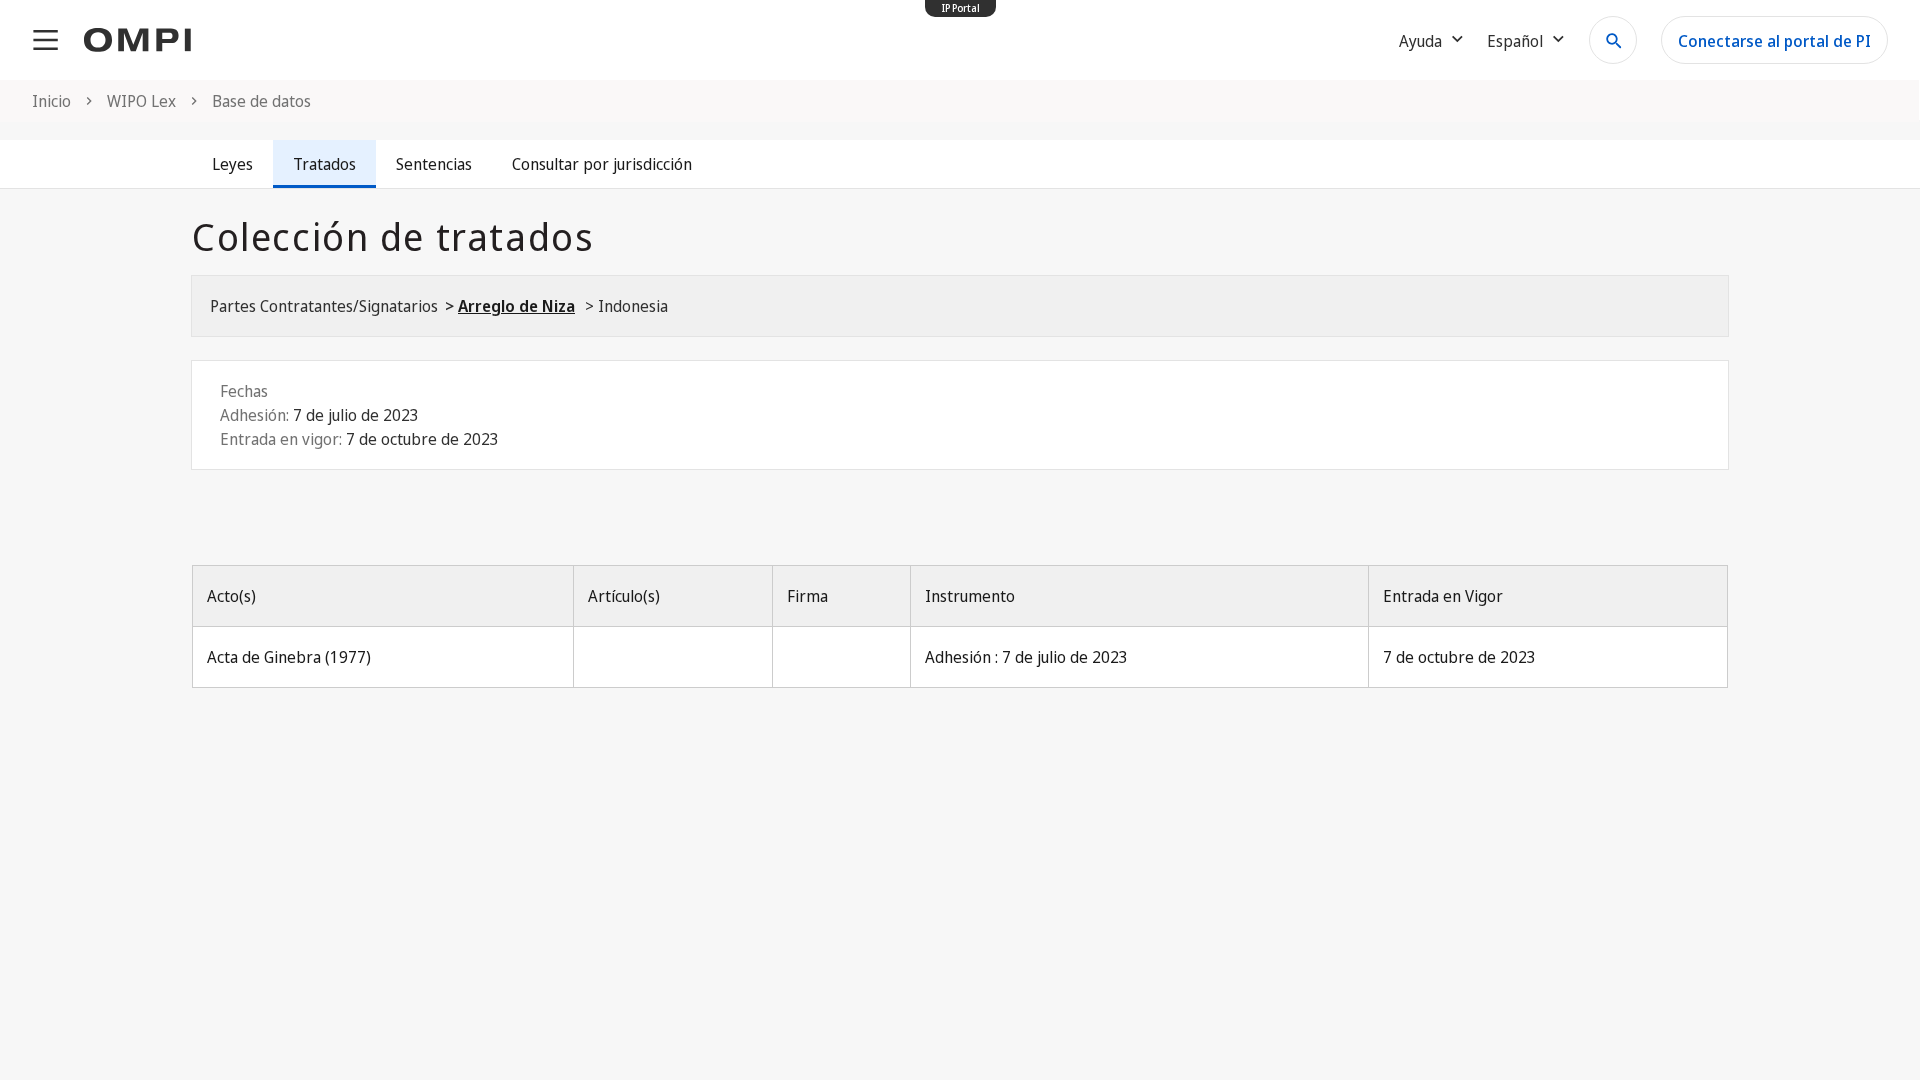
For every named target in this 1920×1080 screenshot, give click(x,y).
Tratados (324, 164)
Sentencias (434, 164)
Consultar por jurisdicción (602, 164)
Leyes (232, 164)
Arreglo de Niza (516, 306)
